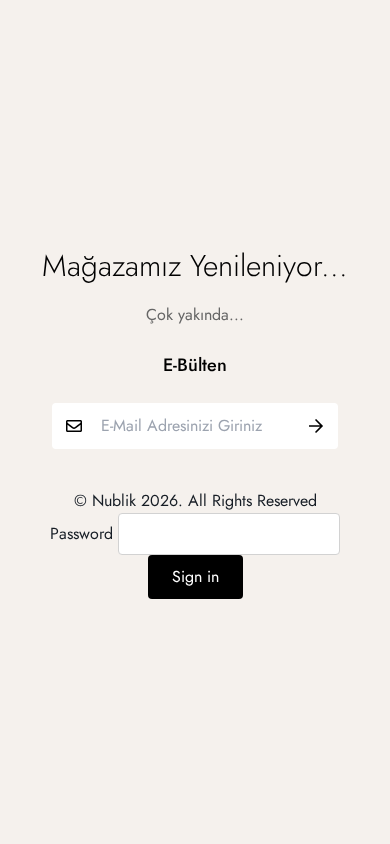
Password (81, 533)
